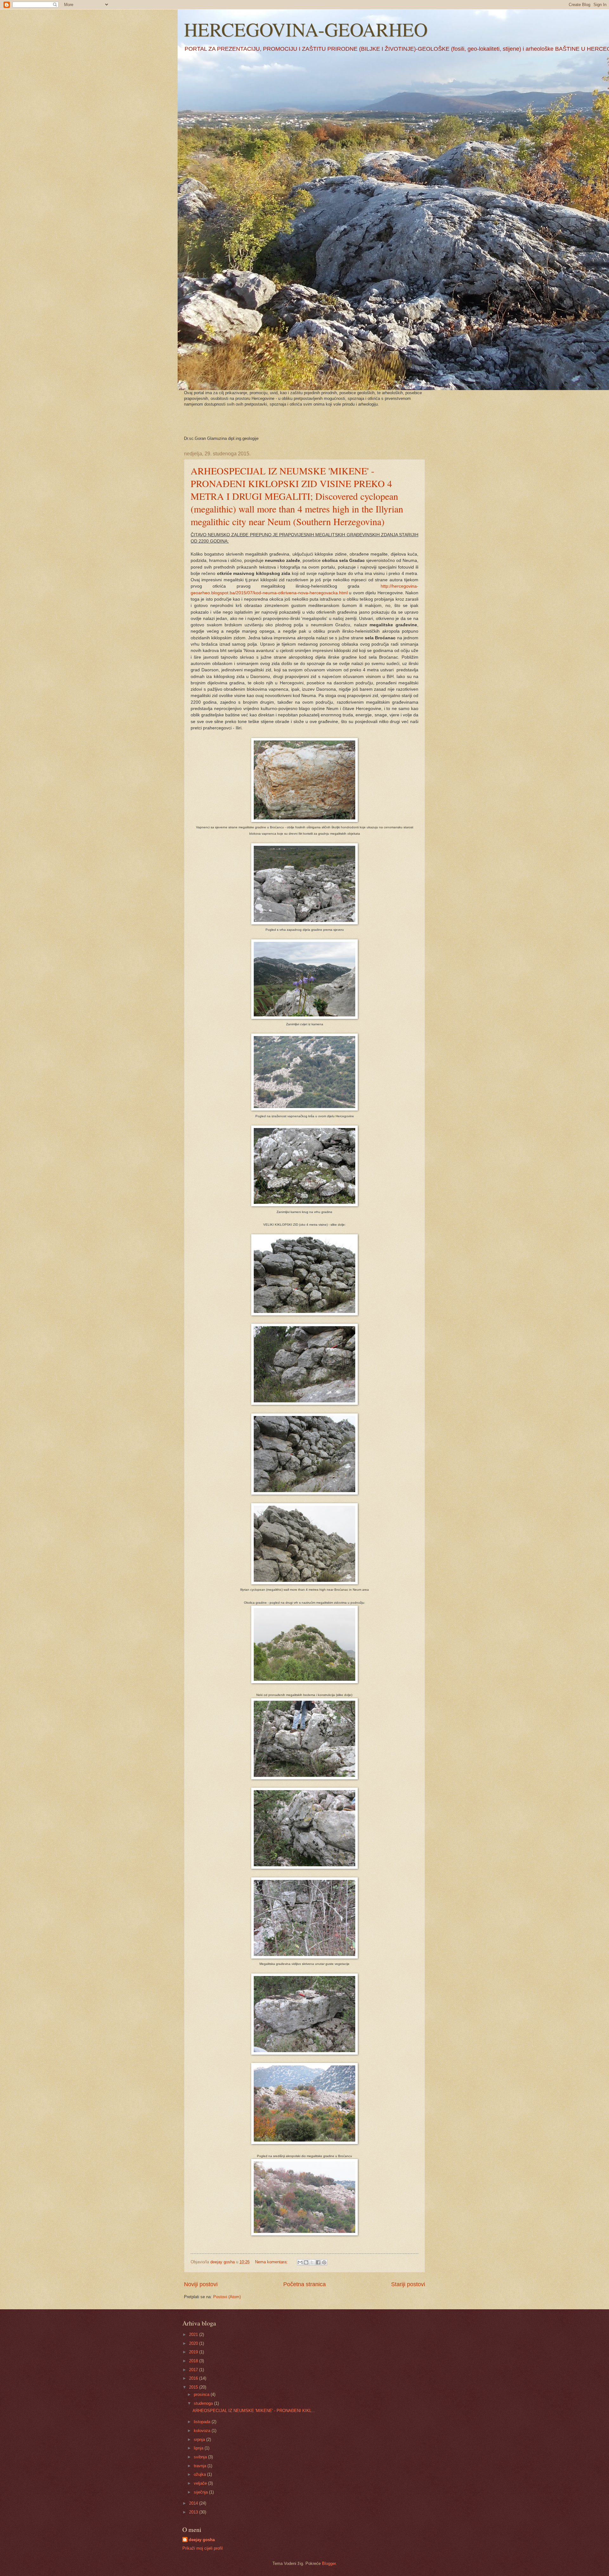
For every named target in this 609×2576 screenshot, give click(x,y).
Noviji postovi (201, 2284)
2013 (194, 2512)
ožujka (200, 2474)
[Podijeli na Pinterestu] (324, 2262)
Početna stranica (304, 2284)
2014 (194, 2503)
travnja (201, 2466)
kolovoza (203, 2431)
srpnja (200, 2439)
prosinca (202, 2394)
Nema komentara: (272, 2262)
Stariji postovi (408, 2284)
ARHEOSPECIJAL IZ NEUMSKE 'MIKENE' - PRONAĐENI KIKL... (254, 2411)
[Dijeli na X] (312, 2262)
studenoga (204, 2403)
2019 (194, 2352)
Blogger (329, 2563)
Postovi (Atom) (227, 2297)
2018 (194, 2361)
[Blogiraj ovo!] (306, 2262)
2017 (194, 2370)
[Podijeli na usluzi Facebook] (318, 2262)
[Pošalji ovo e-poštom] (300, 2262)
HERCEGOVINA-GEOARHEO (306, 29)
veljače (201, 2483)
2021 (194, 2335)
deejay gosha (202, 2540)
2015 (194, 2387)
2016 (194, 2378)
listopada (203, 2422)
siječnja (201, 2492)
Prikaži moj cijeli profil (203, 2548)
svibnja (201, 2457)
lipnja (199, 2448)
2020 (194, 2343)
